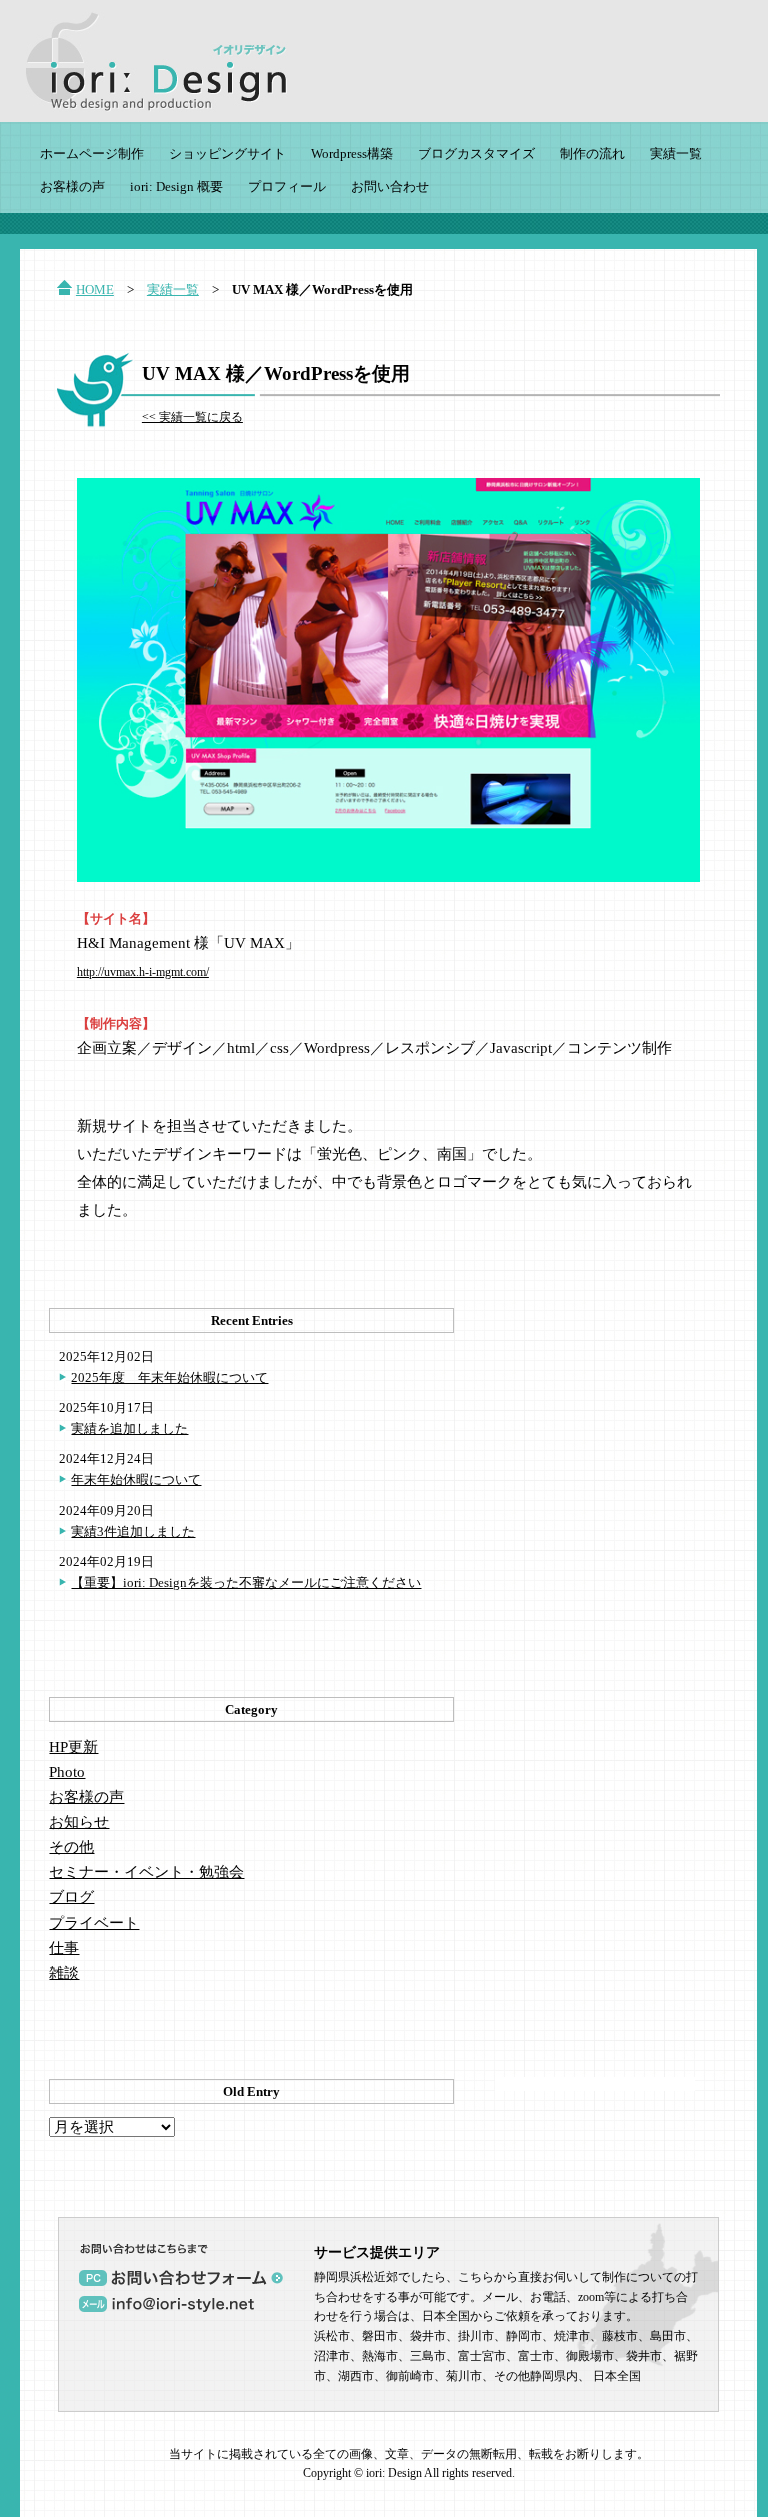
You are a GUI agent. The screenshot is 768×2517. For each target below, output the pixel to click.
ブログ (71, 1897)
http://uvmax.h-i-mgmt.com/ (143, 972)
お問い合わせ (390, 186)
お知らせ (79, 1822)
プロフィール (287, 186)
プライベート (94, 1923)
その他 (71, 1847)
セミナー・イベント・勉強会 (146, 1872)
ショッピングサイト (227, 153)
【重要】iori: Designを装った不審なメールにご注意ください (246, 1582)
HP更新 (73, 1747)
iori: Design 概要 (176, 186)
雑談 (64, 1973)
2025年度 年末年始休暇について (169, 1377)
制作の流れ (592, 153)
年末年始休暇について (136, 1479)
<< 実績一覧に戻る (192, 417)
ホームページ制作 (92, 153)
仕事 (64, 1948)
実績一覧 (676, 153)
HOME (95, 289)
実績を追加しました (129, 1428)
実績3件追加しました (133, 1531)
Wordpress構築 (352, 153)
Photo (67, 1772)
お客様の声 (72, 186)
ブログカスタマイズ (476, 153)
